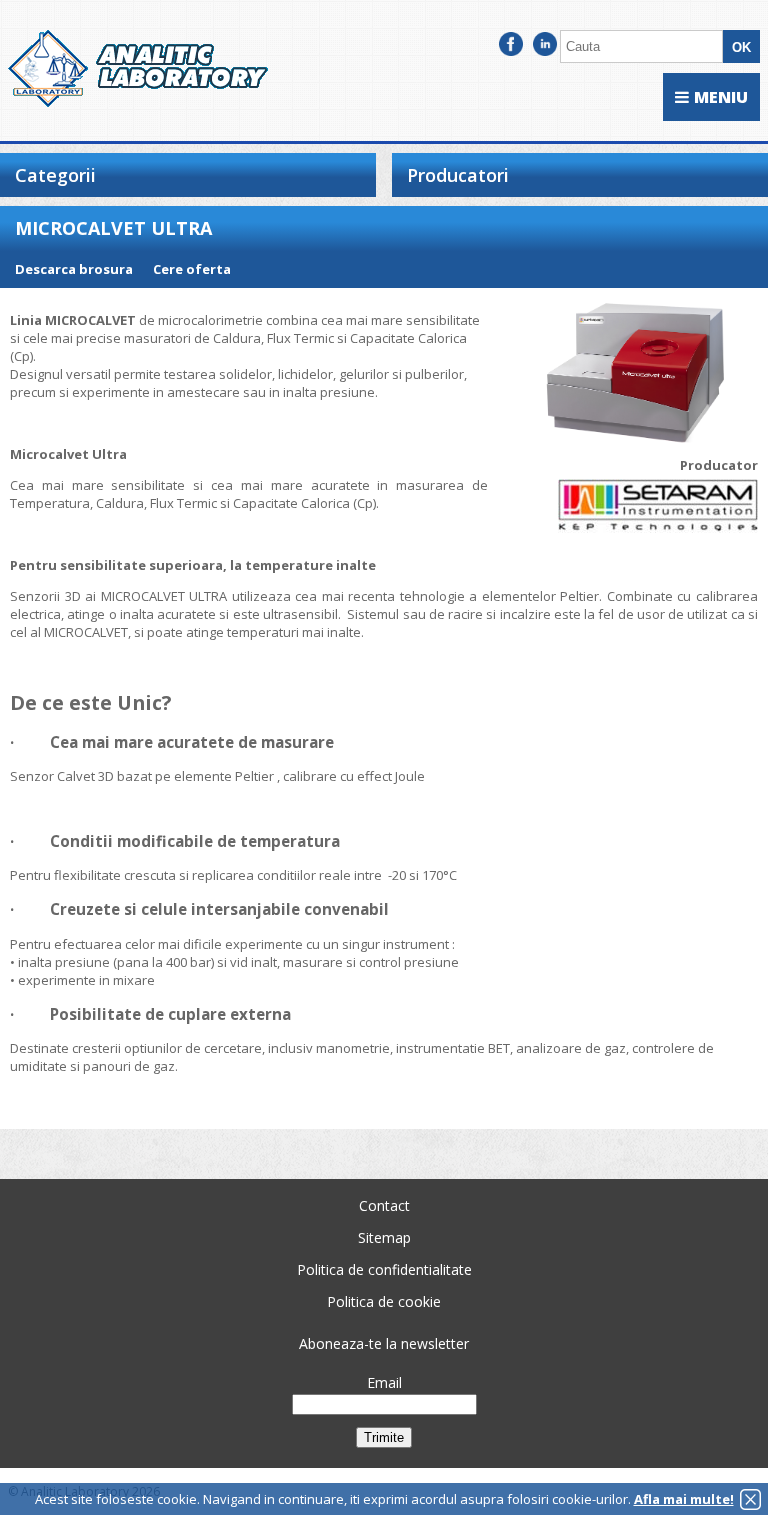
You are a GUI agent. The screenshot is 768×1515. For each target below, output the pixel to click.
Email (384, 1382)
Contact (384, 1205)
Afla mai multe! (684, 1499)
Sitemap (384, 1237)
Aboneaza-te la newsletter (384, 1343)
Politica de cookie (384, 1301)
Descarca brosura (74, 269)
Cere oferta (192, 269)
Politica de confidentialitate (384, 1269)
